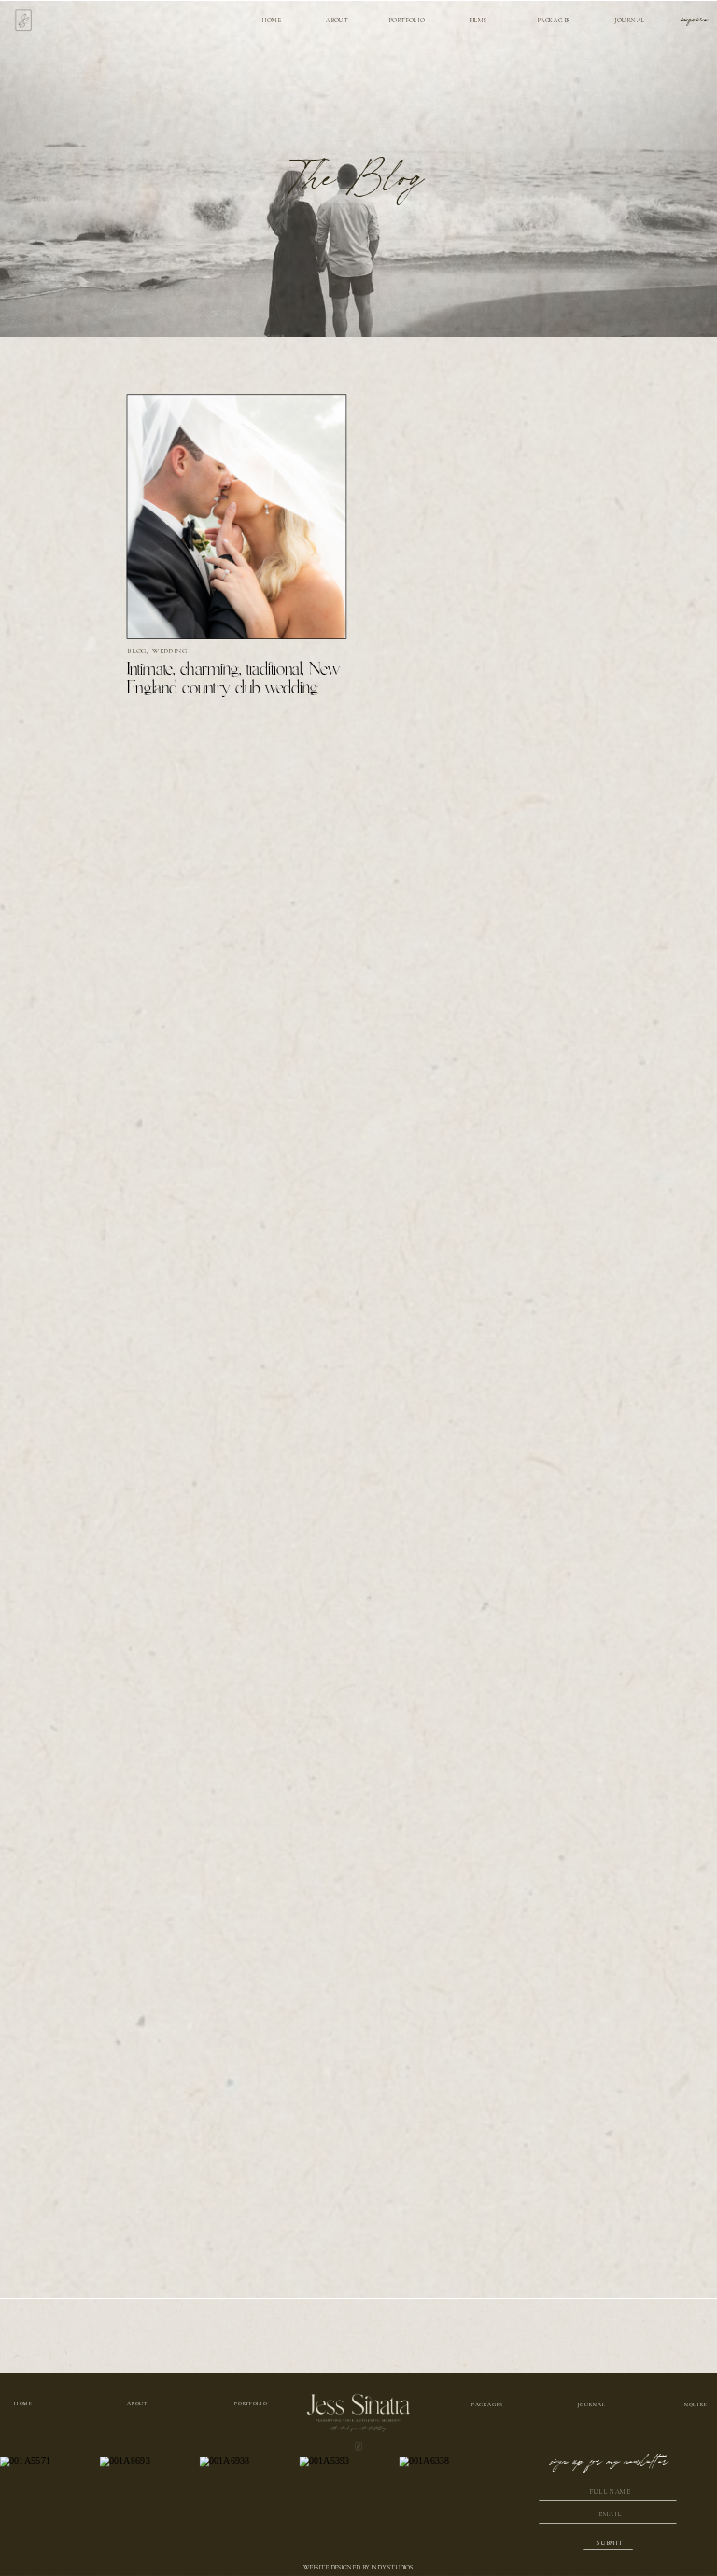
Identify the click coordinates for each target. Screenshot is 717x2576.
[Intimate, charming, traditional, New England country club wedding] (237, 517)
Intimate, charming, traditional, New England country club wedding (233, 680)
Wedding (170, 651)
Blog (137, 651)
